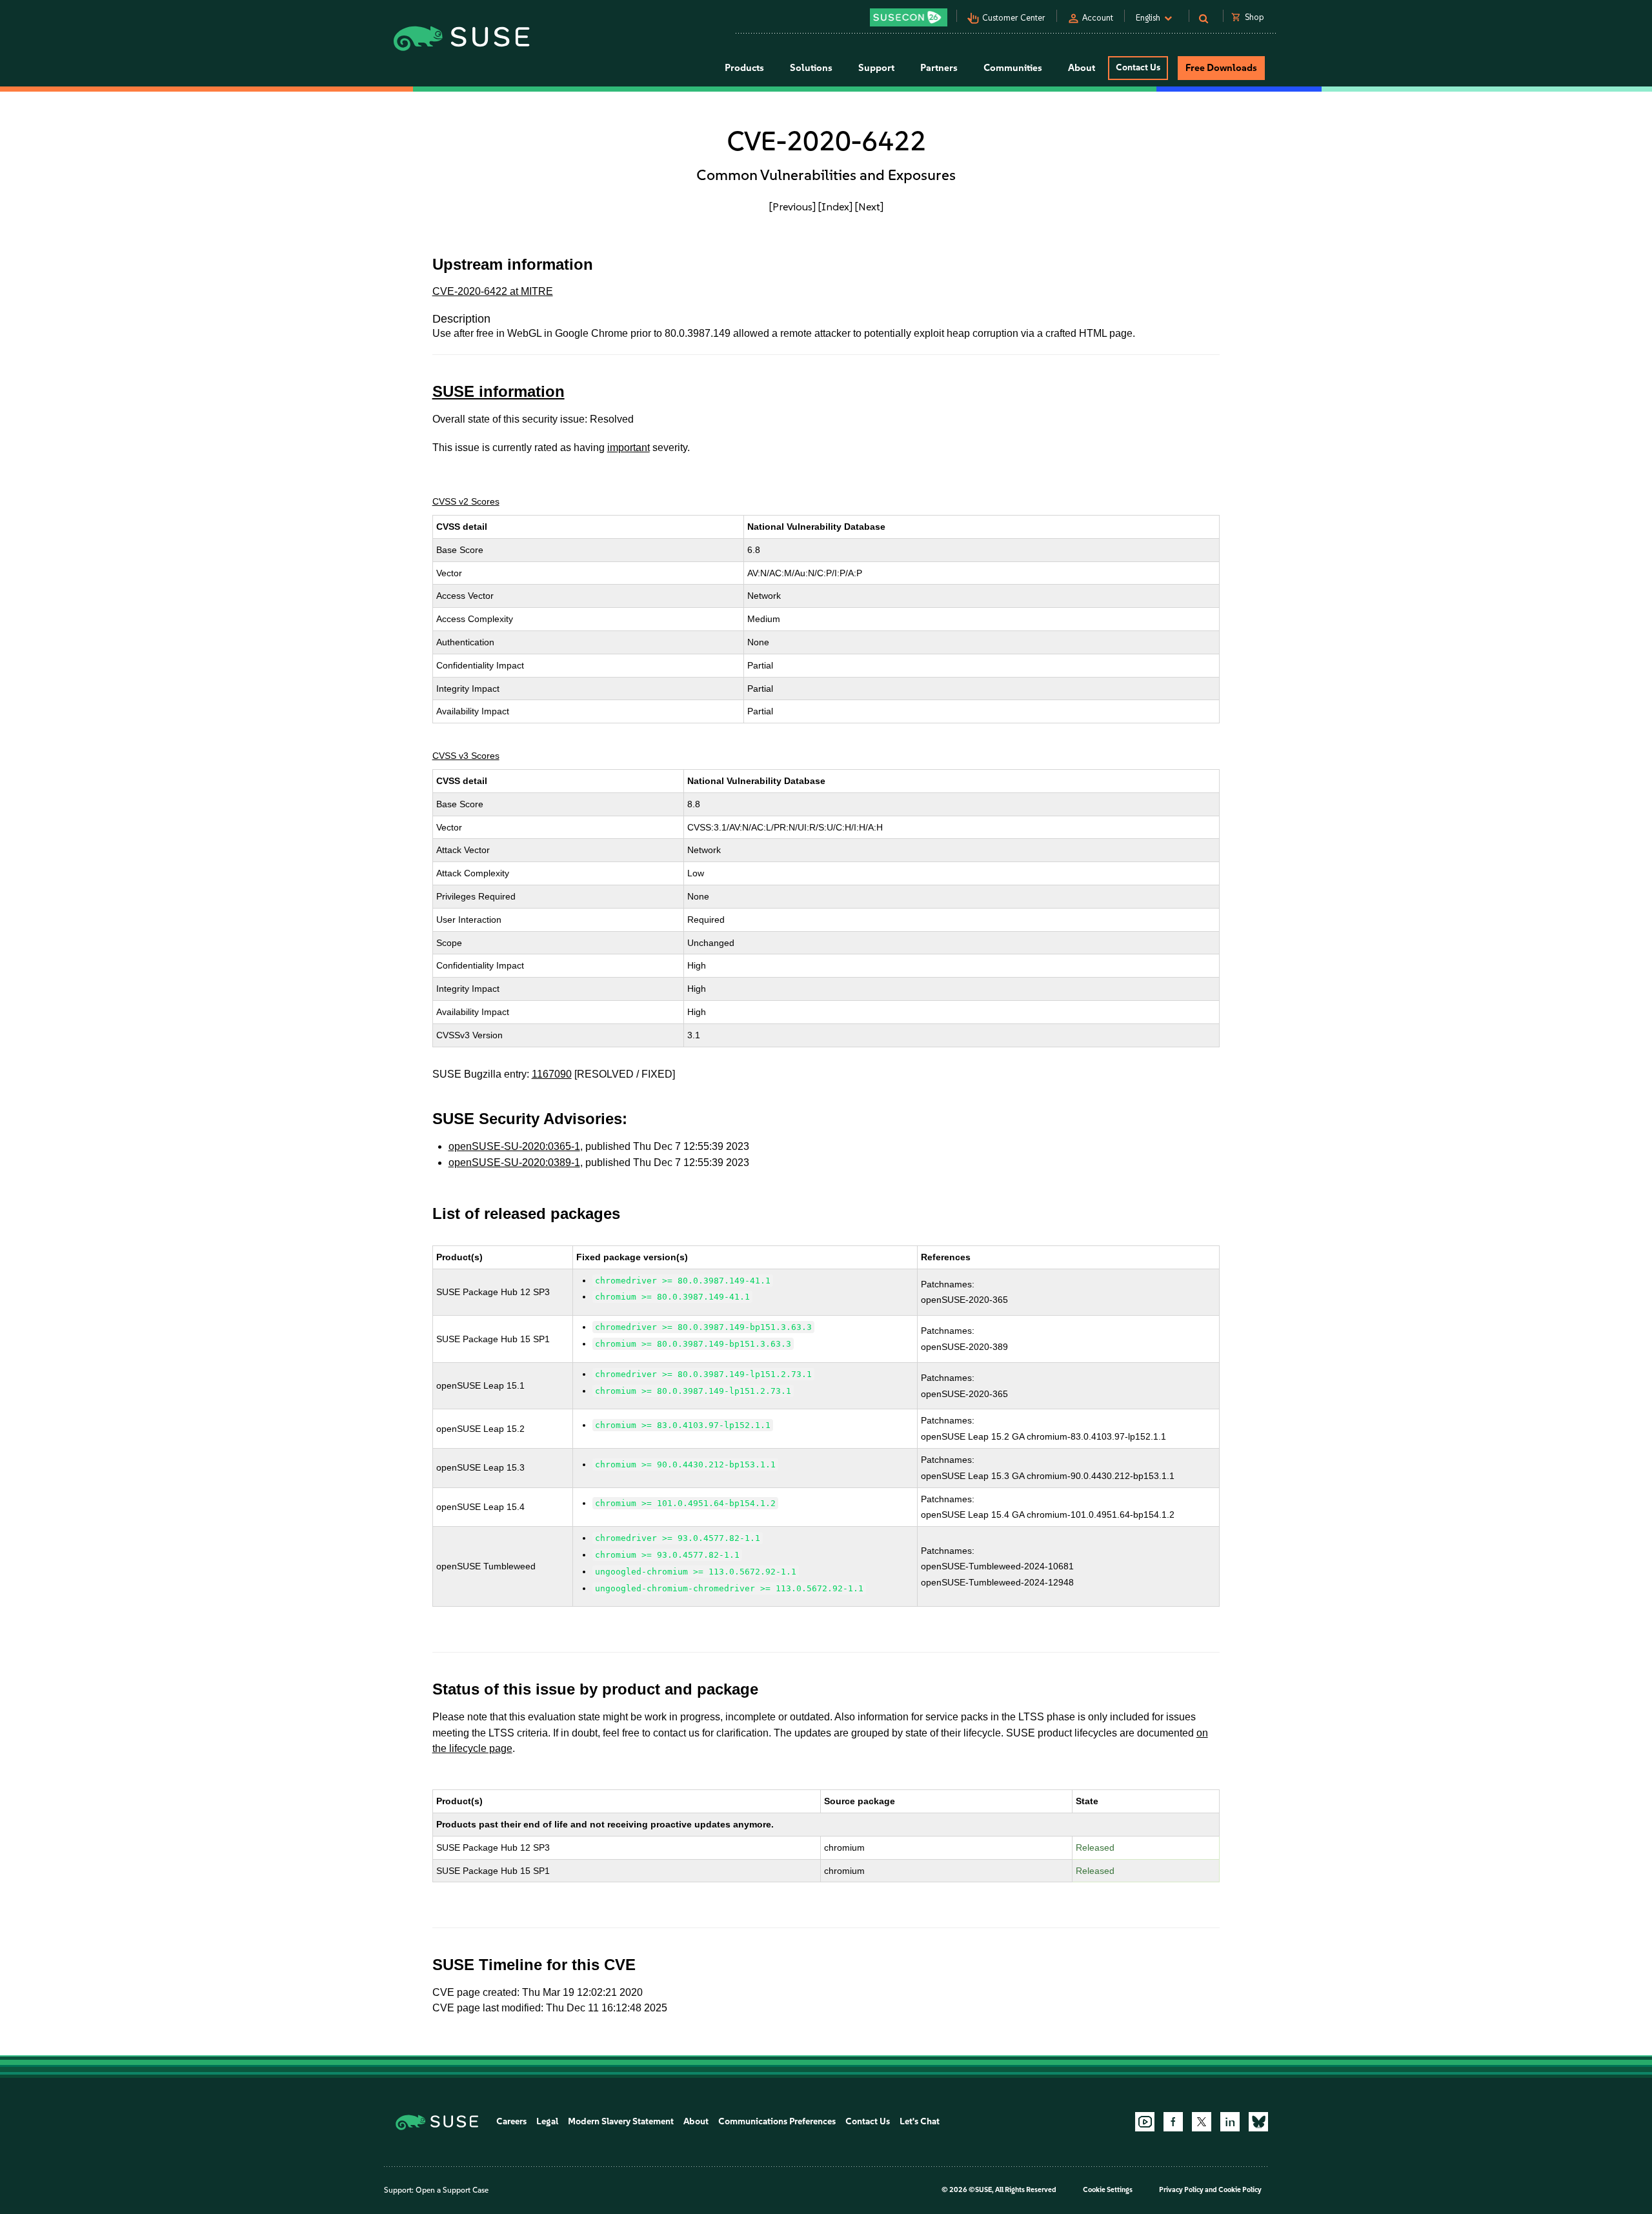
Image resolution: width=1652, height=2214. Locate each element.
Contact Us (1138, 67)
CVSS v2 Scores (466, 501)
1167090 (552, 1074)
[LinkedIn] (1230, 2122)
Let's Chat (920, 2121)
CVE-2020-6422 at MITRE (493, 291)
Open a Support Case (452, 2190)
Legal (547, 2121)
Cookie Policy (1240, 2190)
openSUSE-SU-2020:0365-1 (514, 1146)
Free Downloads (1221, 68)
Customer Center (1014, 18)
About (696, 2121)
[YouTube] (1145, 2122)
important (629, 448)
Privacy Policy (1181, 2190)
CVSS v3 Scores (466, 756)
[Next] (869, 206)
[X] (1202, 2122)
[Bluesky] (1258, 2122)
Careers (511, 2121)
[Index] (835, 206)
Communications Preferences (777, 2121)
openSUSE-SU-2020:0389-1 (514, 1162)
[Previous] (792, 206)
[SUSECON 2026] (909, 17)
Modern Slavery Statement (621, 2121)
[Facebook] (1173, 2122)
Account (1098, 18)
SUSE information (499, 391)
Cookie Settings (1108, 2190)
